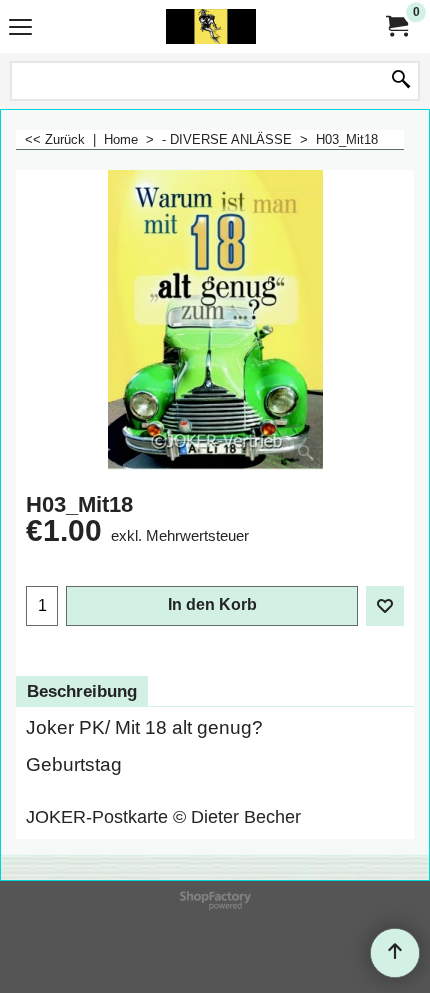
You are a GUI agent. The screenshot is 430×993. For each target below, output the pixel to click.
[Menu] (20, 28)
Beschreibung (82, 691)
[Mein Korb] (396, 26)
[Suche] (401, 81)
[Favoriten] (385, 606)
